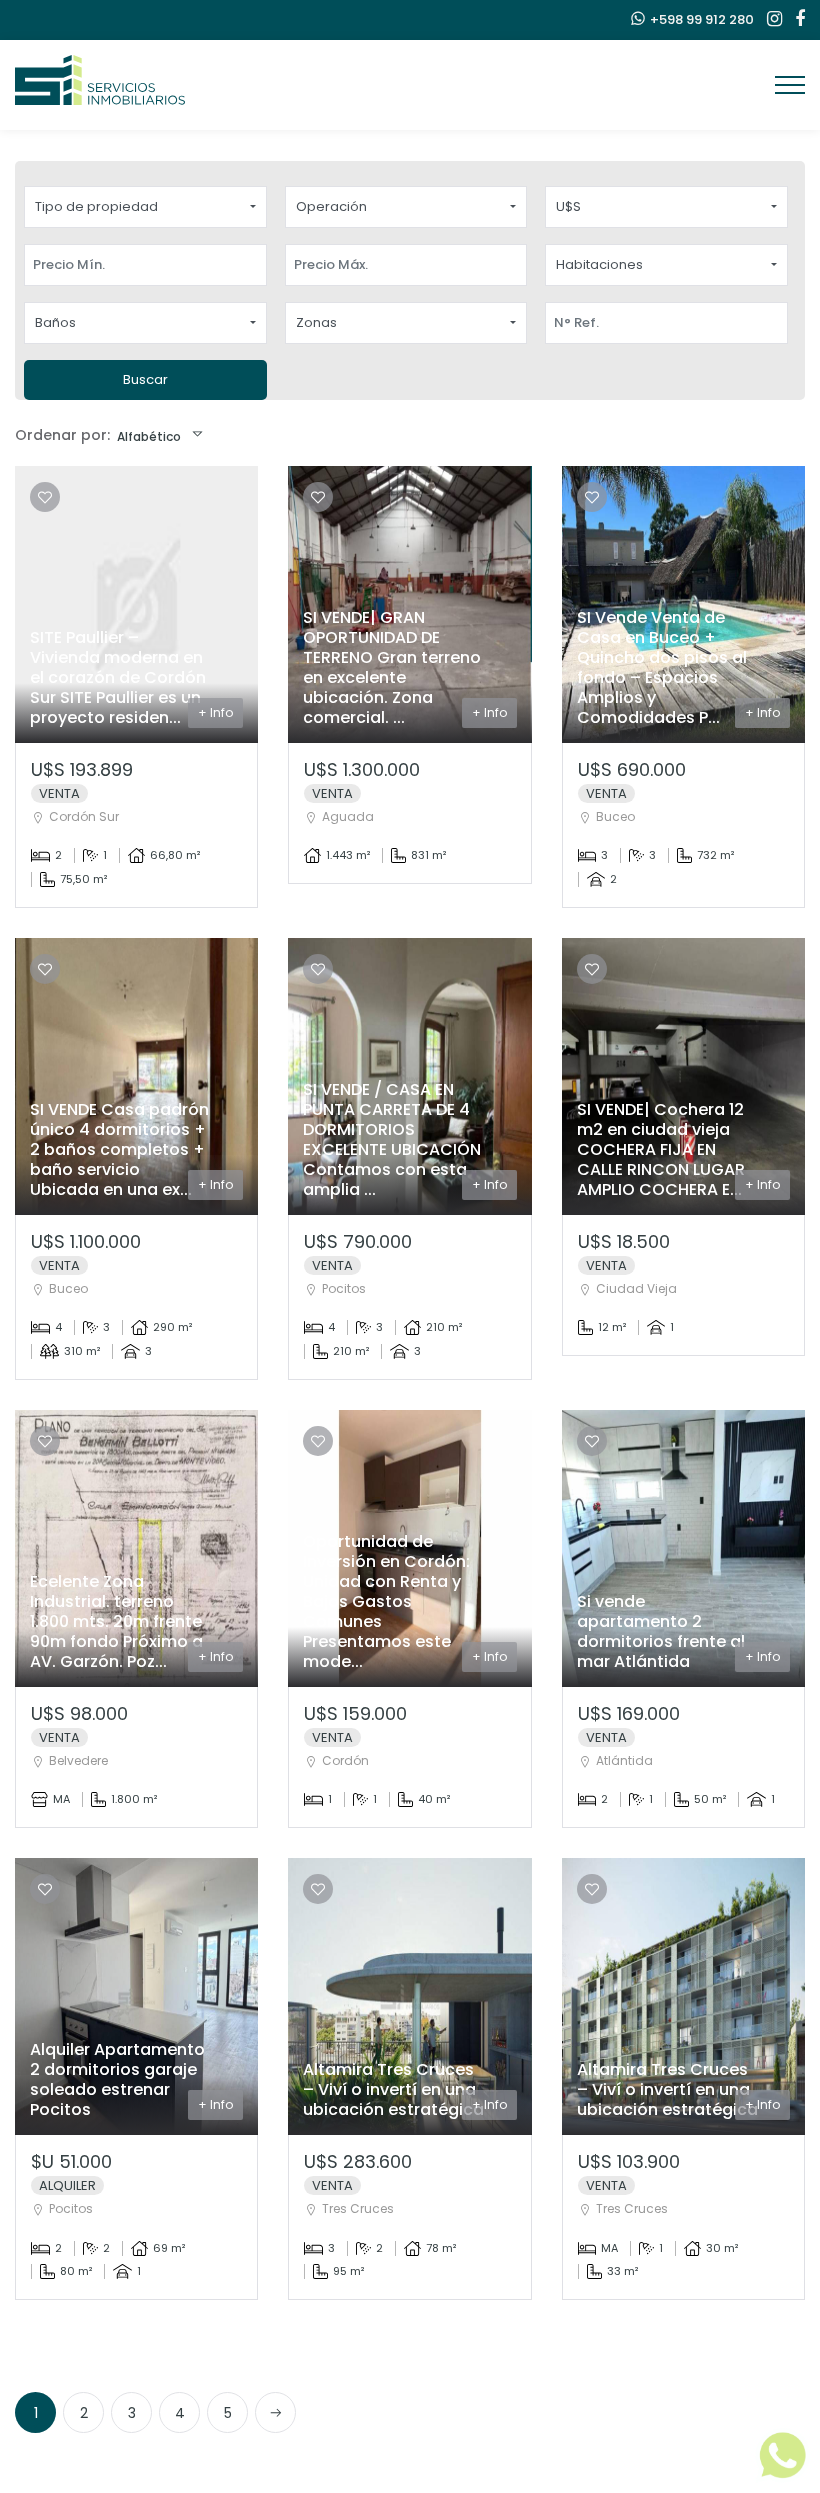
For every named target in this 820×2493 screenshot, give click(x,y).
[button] (145, 207)
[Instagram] (769, 20)
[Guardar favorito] (45, 497)
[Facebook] (795, 20)
